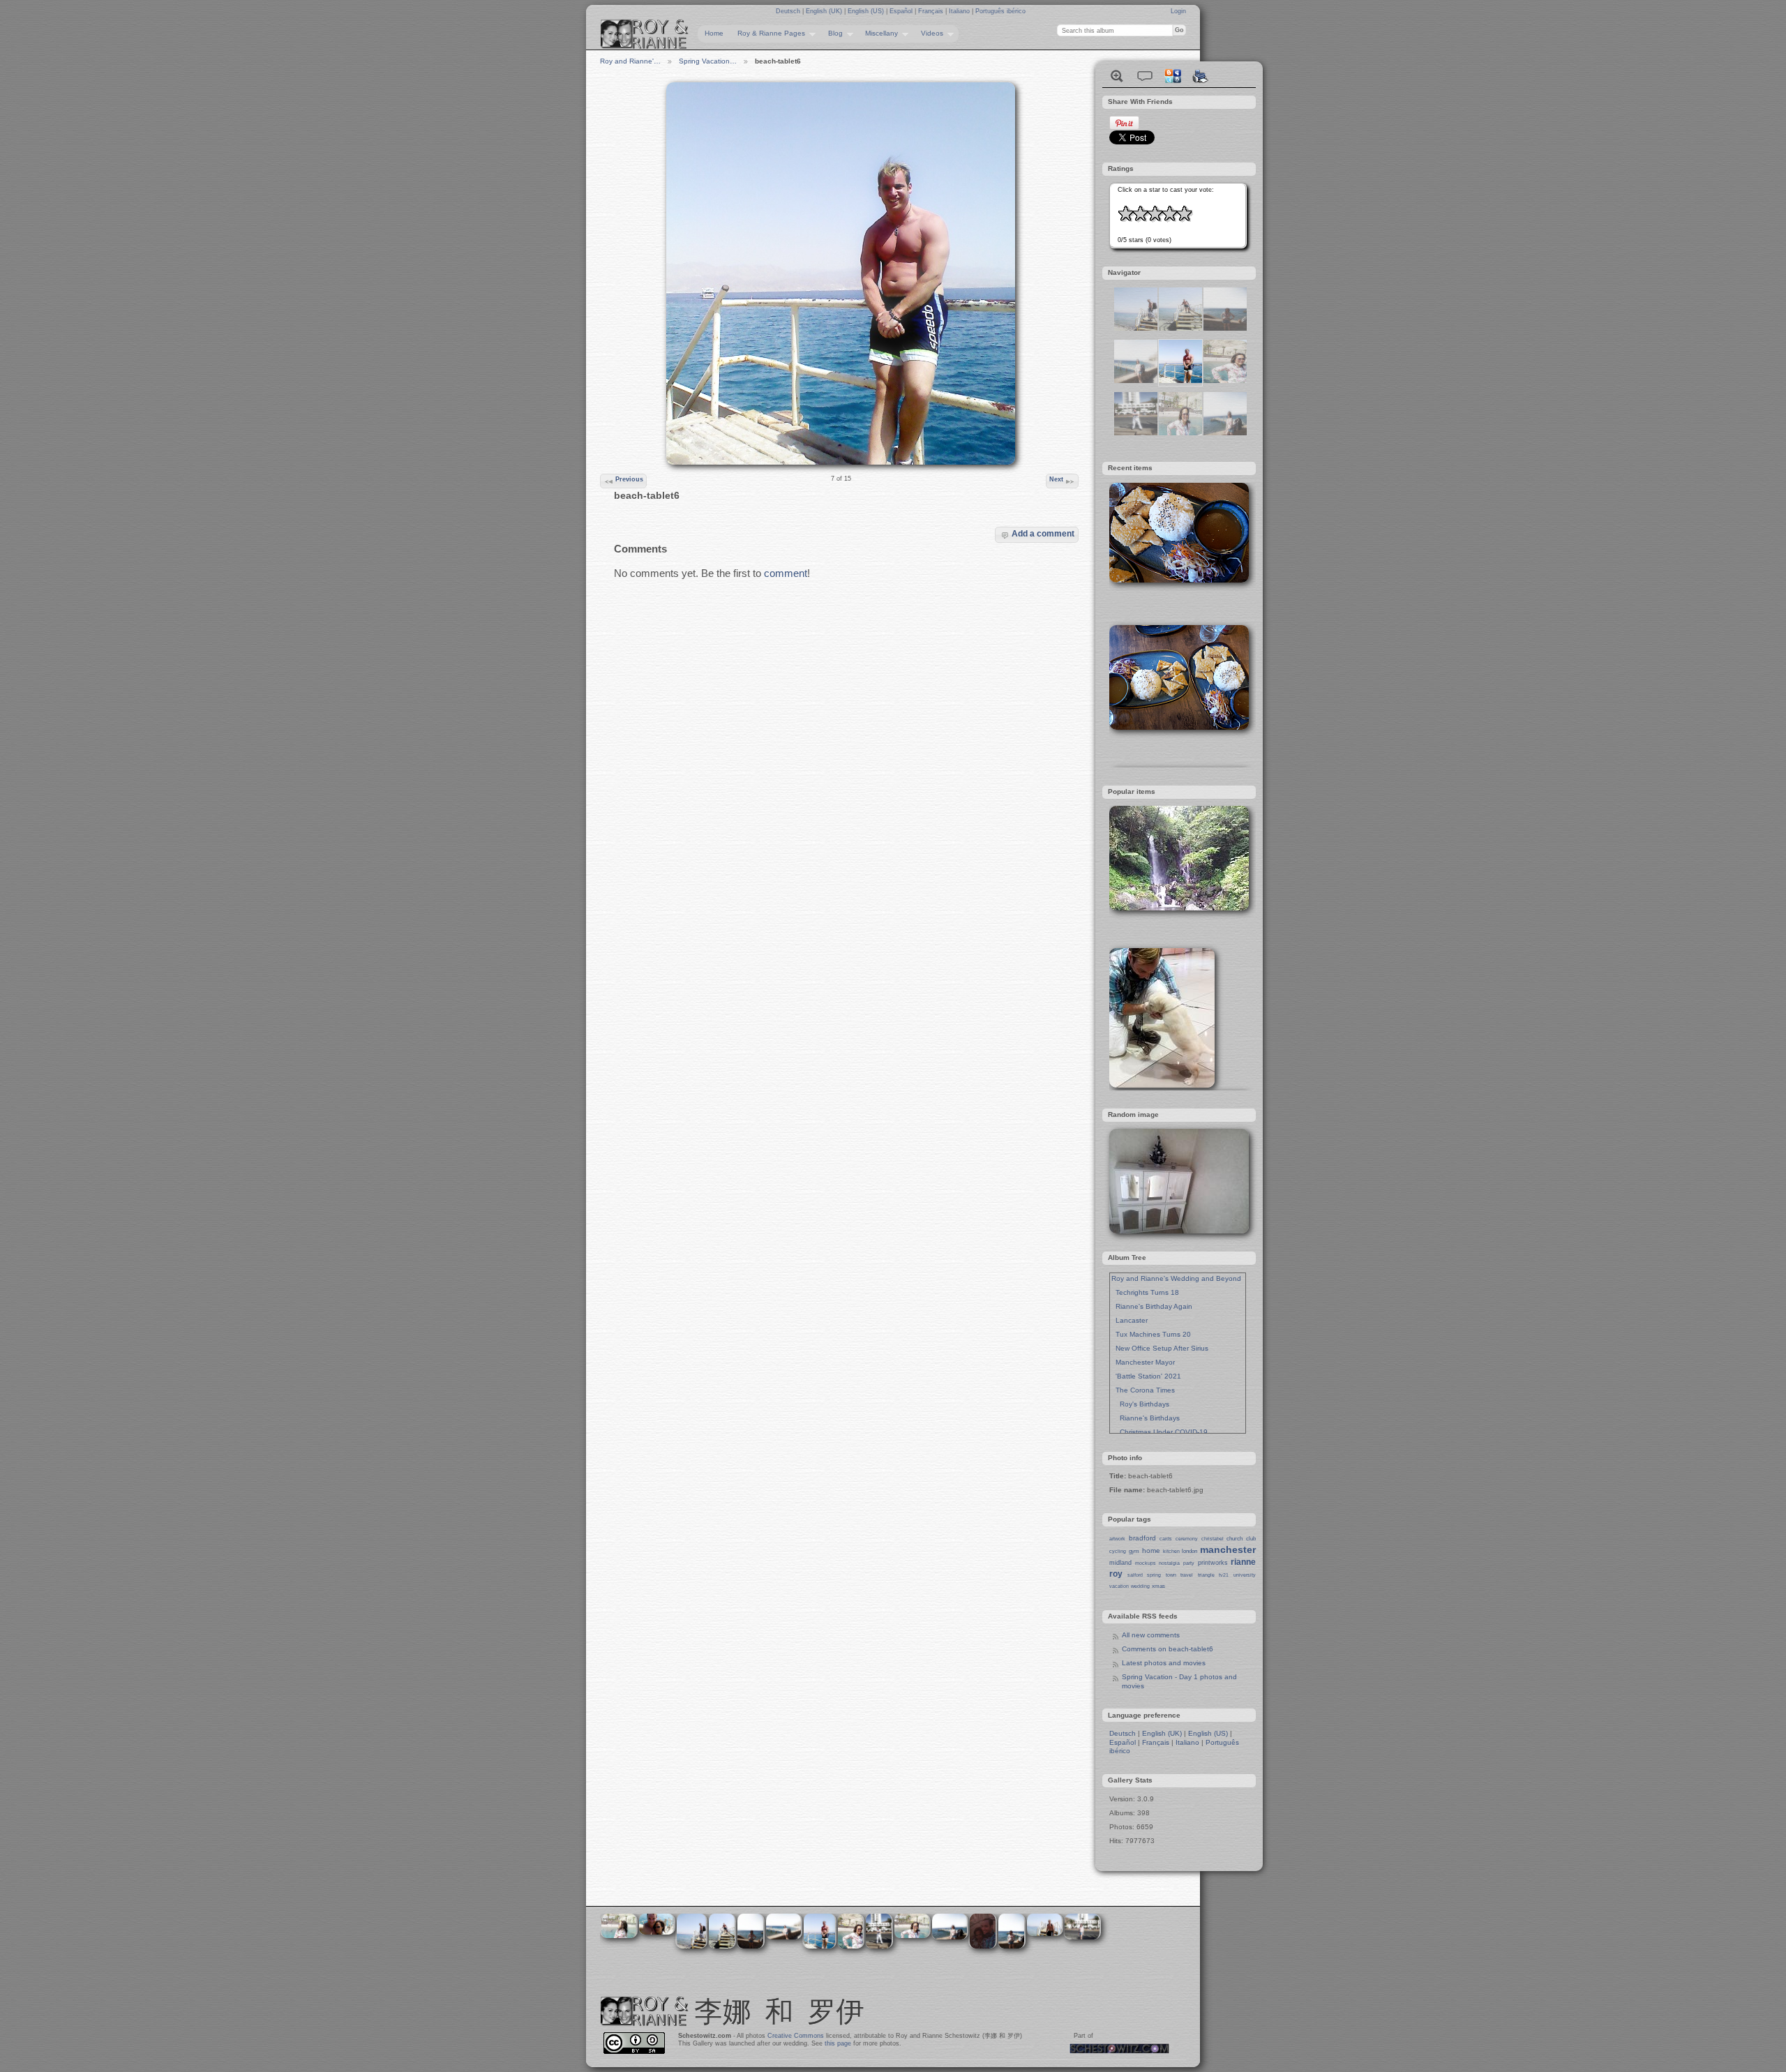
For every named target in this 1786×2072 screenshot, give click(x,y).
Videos (929, 33)
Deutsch (789, 11)
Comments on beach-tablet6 (1168, 1649)
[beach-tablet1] (1180, 433)
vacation (1119, 1586)
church (1235, 1539)
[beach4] (1225, 433)
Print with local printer (1201, 76)
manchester (1228, 1549)
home (1151, 1551)
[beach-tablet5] (1136, 328)
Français (932, 11)
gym (1134, 1551)
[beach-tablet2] (1225, 381)
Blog (832, 33)
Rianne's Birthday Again (1152, 1306)
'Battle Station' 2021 (1146, 1376)
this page (838, 2043)
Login (1178, 11)
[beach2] (1225, 328)
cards (1166, 1539)
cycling (1118, 1551)
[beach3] (1136, 381)
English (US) (867, 11)
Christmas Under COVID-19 (1160, 1432)
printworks (1213, 1563)
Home (714, 33)
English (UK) (825, 11)
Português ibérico (1000, 11)
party (1189, 1563)
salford (1135, 1575)
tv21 (1224, 1575)
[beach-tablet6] (1180, 381)
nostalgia (1169, 1563)
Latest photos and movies (1164, 1663)
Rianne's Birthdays (1146, 1418)
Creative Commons (796, 2036)
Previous (629, 479)
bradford (1142, 1538)
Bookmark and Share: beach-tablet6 (1173, 76)
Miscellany (878, 33)
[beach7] (1136, 433)
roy (1116, 1574)
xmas (1158, 1586)
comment (786, 573)
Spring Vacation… (708, 61)
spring (1154, 1575)
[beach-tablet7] (1180, 328)
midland (1120, 1563)
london (1190, 1551)
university (1245, 1575)
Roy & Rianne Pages (768, 33)
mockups (1146, 1563)
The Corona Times (1143, 1390)
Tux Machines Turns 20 (1151, 1334)
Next (1056, 479)
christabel (1213, 1539)
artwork (1117, 1539)
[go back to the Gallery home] (645, 34)
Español (902, 11)
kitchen (1171, 1551)
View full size (1117, 76)
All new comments (1151, 1635)
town (1171, 1575)
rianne (1243, 1562)
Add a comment (1043, 533)
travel (1187, 1575)
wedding (1140, 1586)
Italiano (960, 11)
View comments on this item (1145, 76)
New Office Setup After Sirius (1160, 1348)
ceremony (1187, 1539)
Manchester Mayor (1143, 1362)
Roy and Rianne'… (630, 61)
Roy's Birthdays (1140, 1404)
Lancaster (1130, 1320)
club (1251, 1539)
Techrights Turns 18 (1145, 1292)
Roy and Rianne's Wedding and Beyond (1176, 1278)
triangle (1206, 1575)
